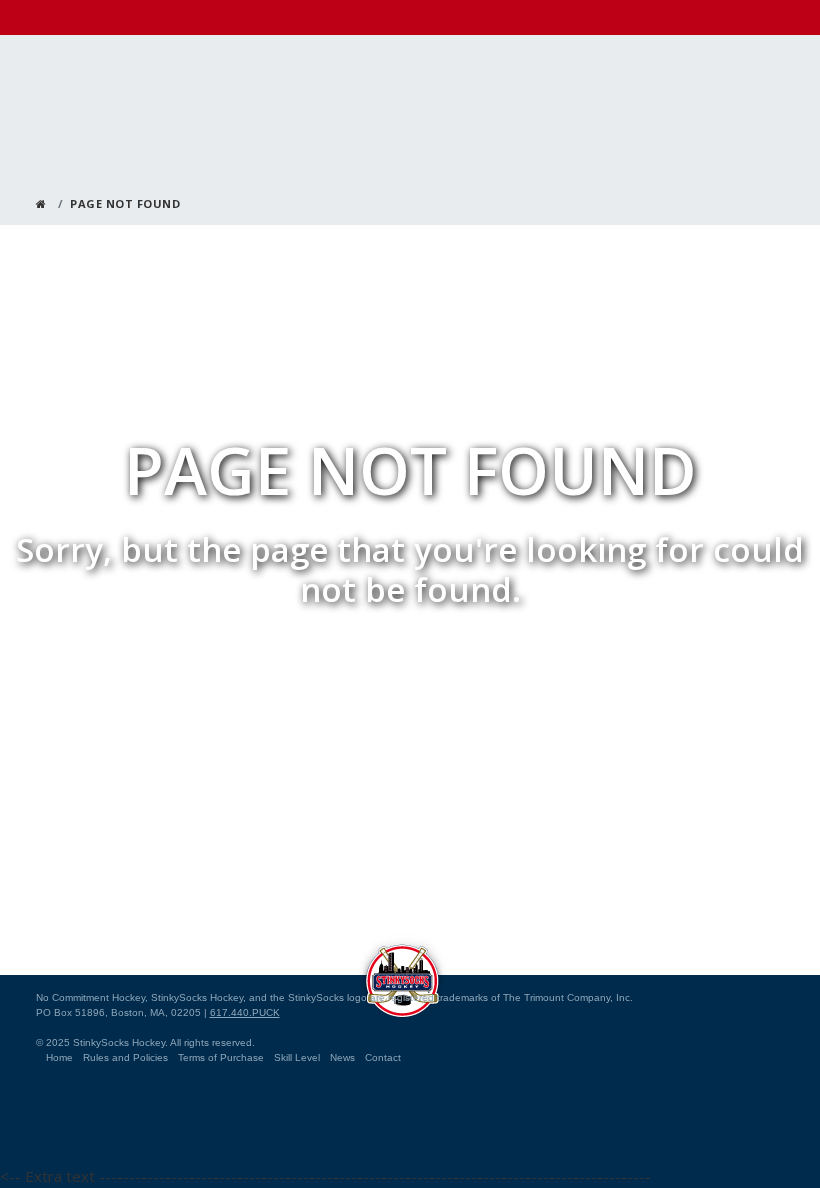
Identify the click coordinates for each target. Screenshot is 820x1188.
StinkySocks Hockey (402, 975)
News (342, 1057)
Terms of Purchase (221, 1057)
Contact (383, 1057)
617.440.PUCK (245, 1012)
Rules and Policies (125, 1057)
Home (59, 1057)
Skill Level (297, 1057)
